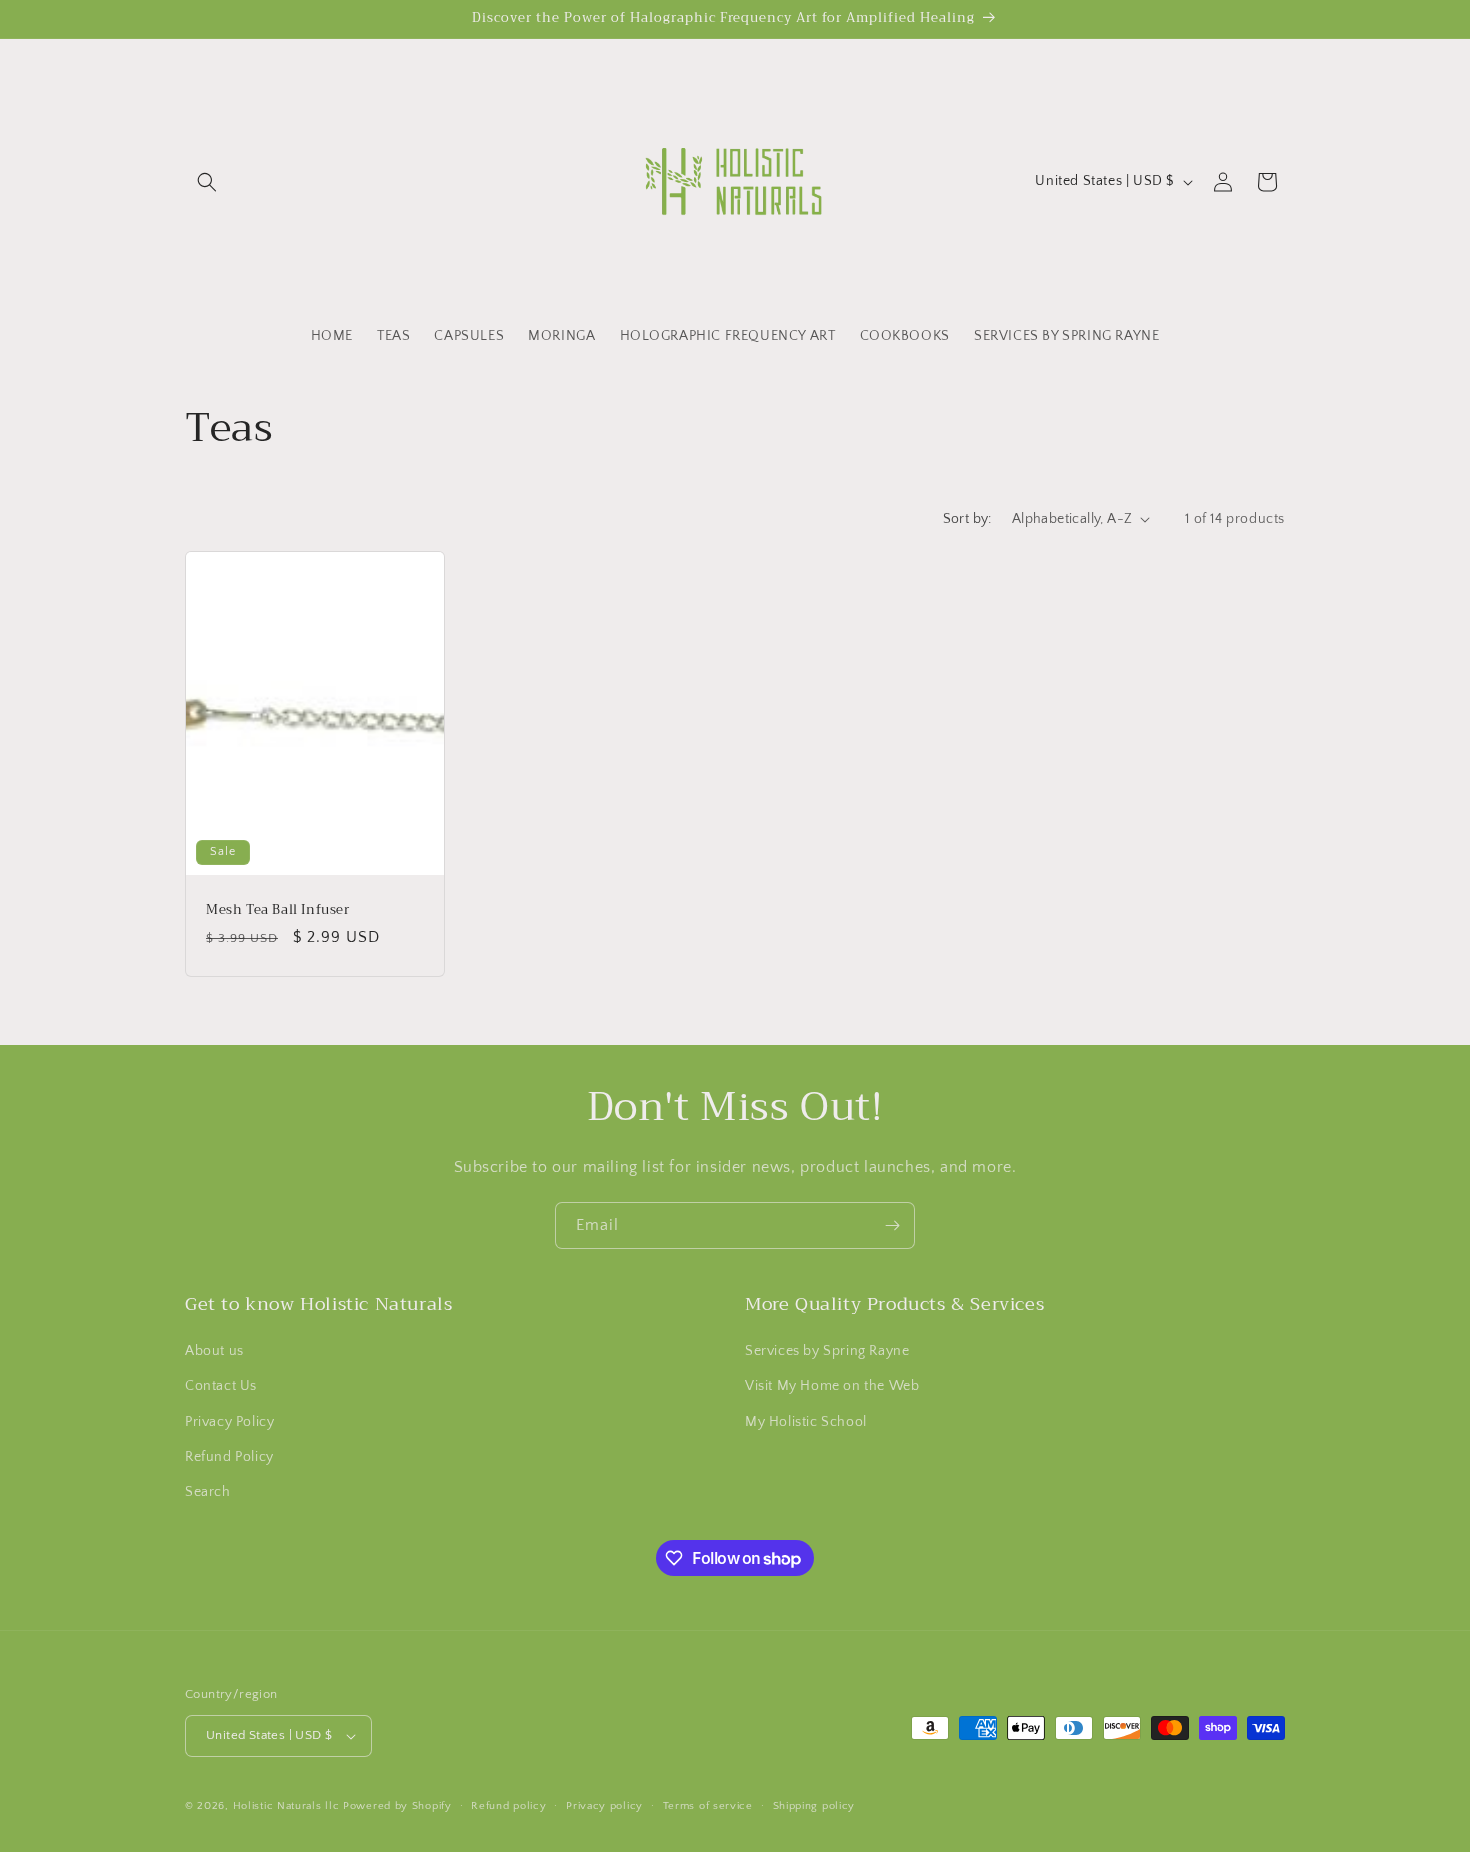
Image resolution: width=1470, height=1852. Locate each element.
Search (208, 1492)
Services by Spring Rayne (827, 1351)
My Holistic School (806, 1422)
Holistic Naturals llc (286, 1806)
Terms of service (708, 1806)
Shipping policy (814, 1806)
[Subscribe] (892, 1225)
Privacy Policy (229, 1422)
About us (214, 1351)
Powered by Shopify (397, 1806)
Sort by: (967, 519)
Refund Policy (229, 1457)
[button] (207, 182)
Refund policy (508, 1806)
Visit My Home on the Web (832, 1386)
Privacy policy (604, 1806)
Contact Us (221, 1386)
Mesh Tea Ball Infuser (278, 909)
